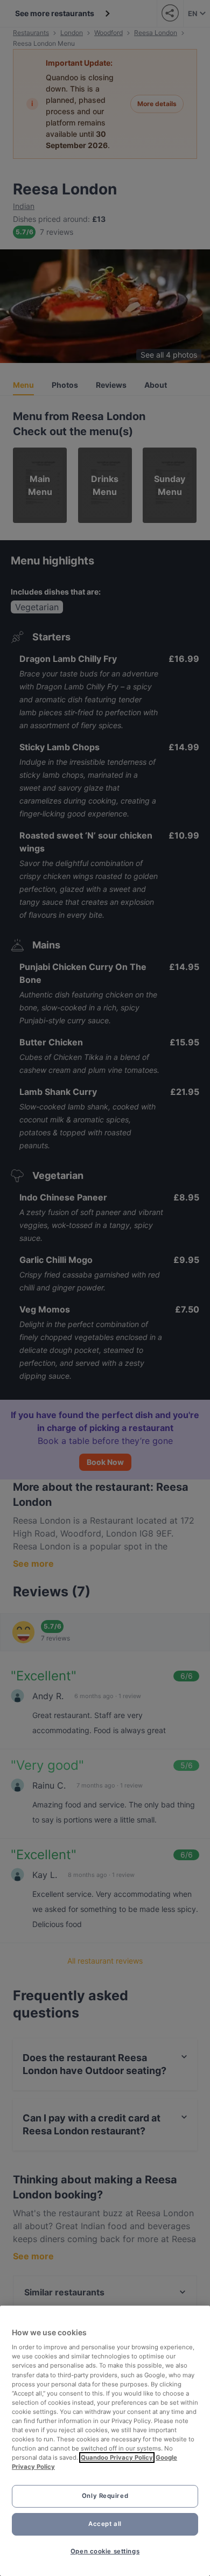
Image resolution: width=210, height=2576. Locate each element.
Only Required (105, 2496)
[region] (105, 2441)
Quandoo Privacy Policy (117, 2458)
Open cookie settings (105, 2551)
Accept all (105, 2524)
